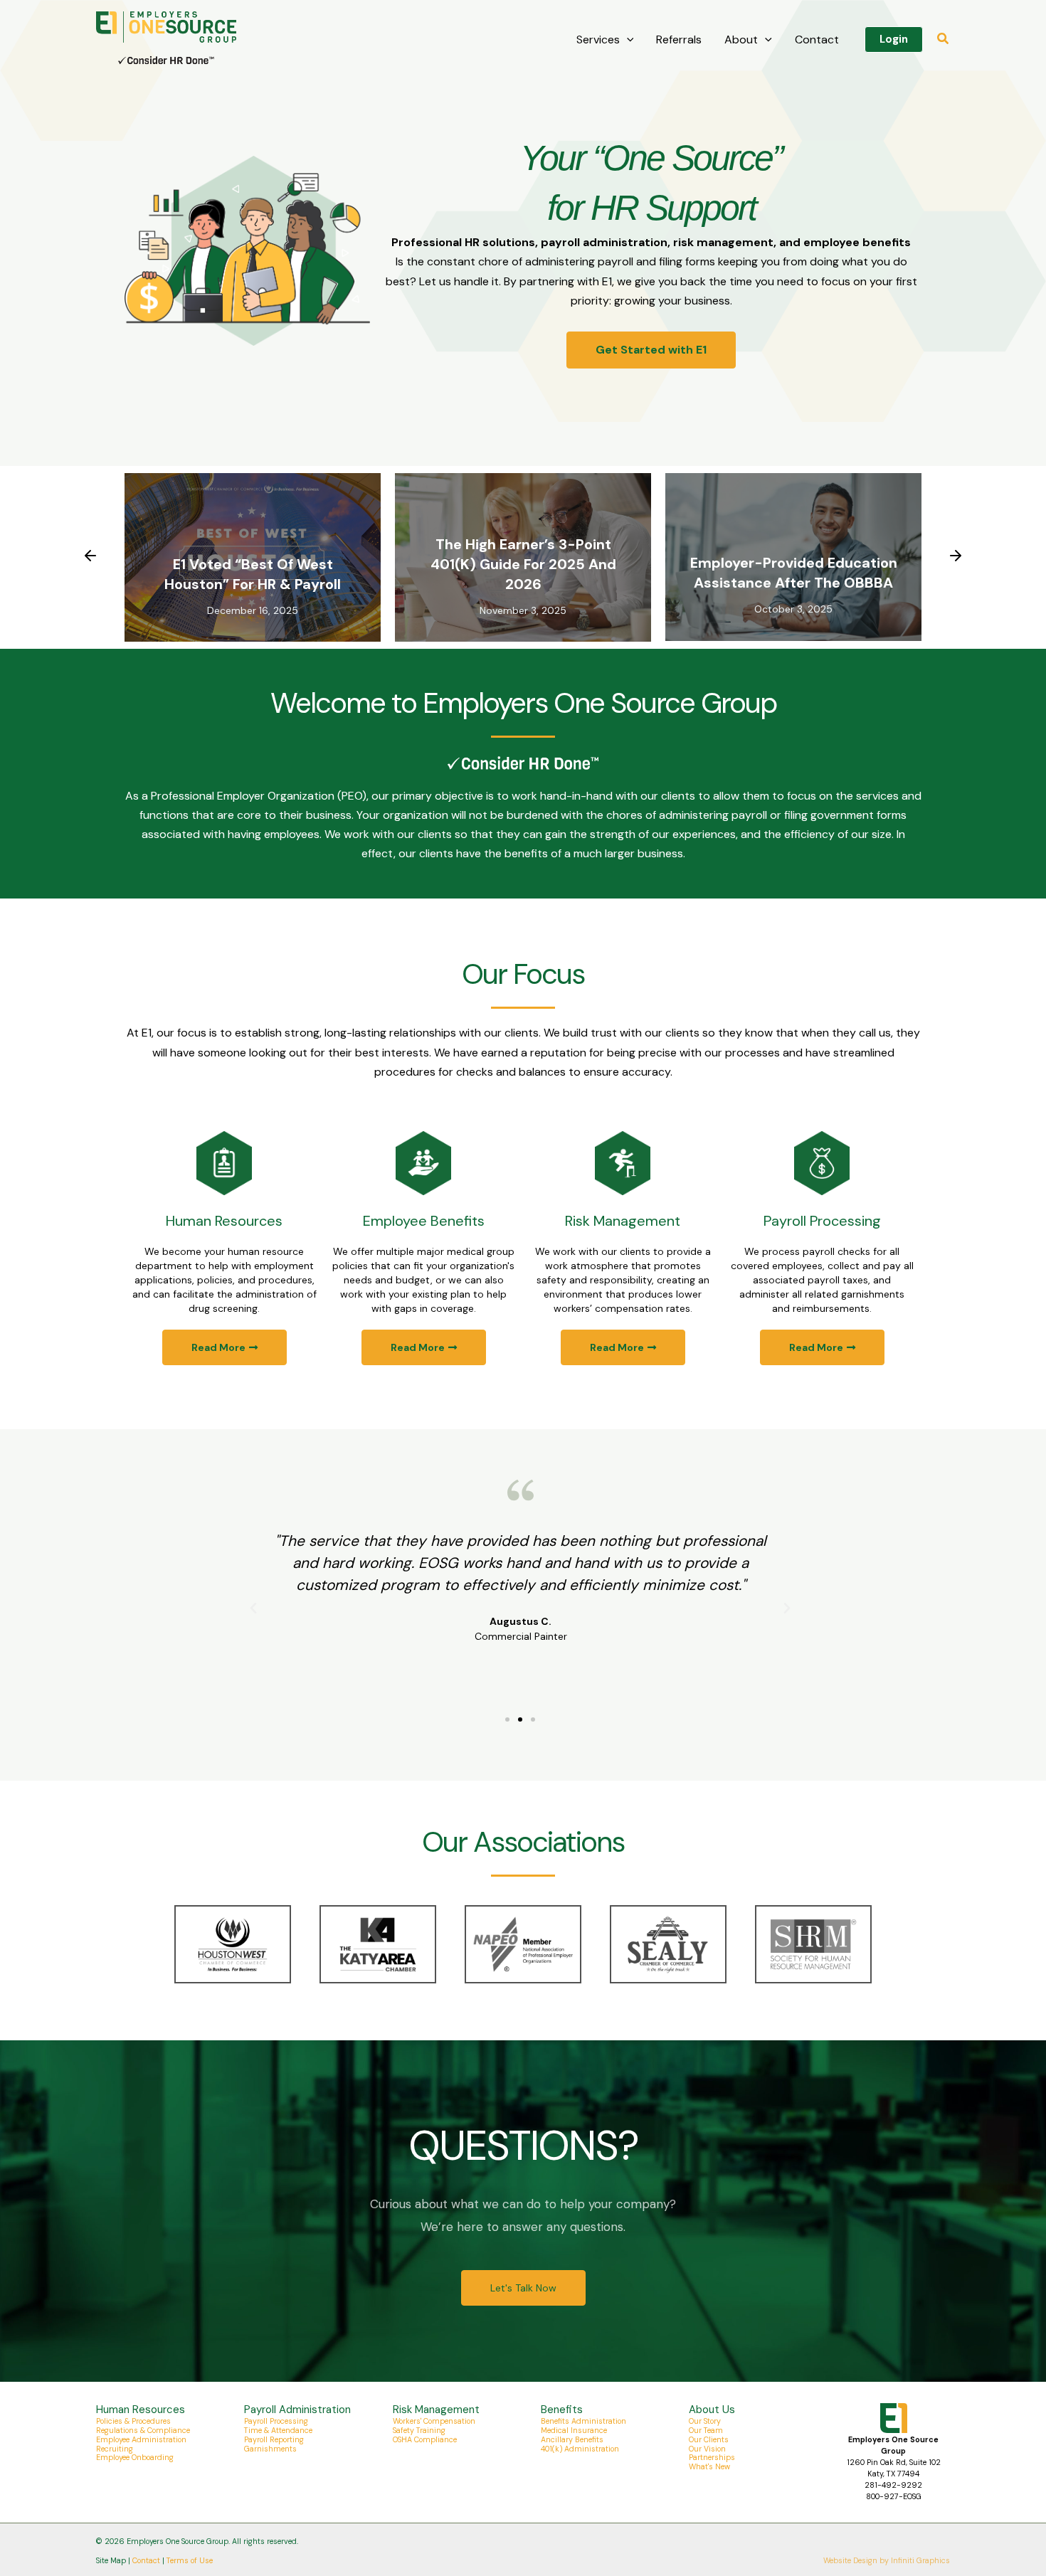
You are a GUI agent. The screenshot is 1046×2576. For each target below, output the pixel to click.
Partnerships (712, 2457)
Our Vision (707, 2449)
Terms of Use (190, 2560)
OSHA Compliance (425, 2439)
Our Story (705, 2421)
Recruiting (115, 2449)
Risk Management (623, 1221)
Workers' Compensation (434, 2421)
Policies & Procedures (133, 2421)
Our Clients (709, 2439)
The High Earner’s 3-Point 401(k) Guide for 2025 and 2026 (523, 564)
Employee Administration (141, 2439)
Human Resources (224, 1221)
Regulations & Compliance (143, 2430)
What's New (709, 2466)
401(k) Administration (580, 2449)
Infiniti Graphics (920, 2560)
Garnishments (270, 2449)
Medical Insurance (574, 2430)
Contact (817, 39)
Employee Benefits (424, 1221)
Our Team (706, 2430)
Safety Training (419, 2430)
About (741, 39)
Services (598, 39)
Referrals (679, 39)
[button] (627, 40)
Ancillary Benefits (572, 2439)
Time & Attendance (278, 2430)
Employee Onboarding (135, 2457)
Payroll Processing (822, 1221)
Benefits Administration (583, 2421)
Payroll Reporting (274, 2439)
